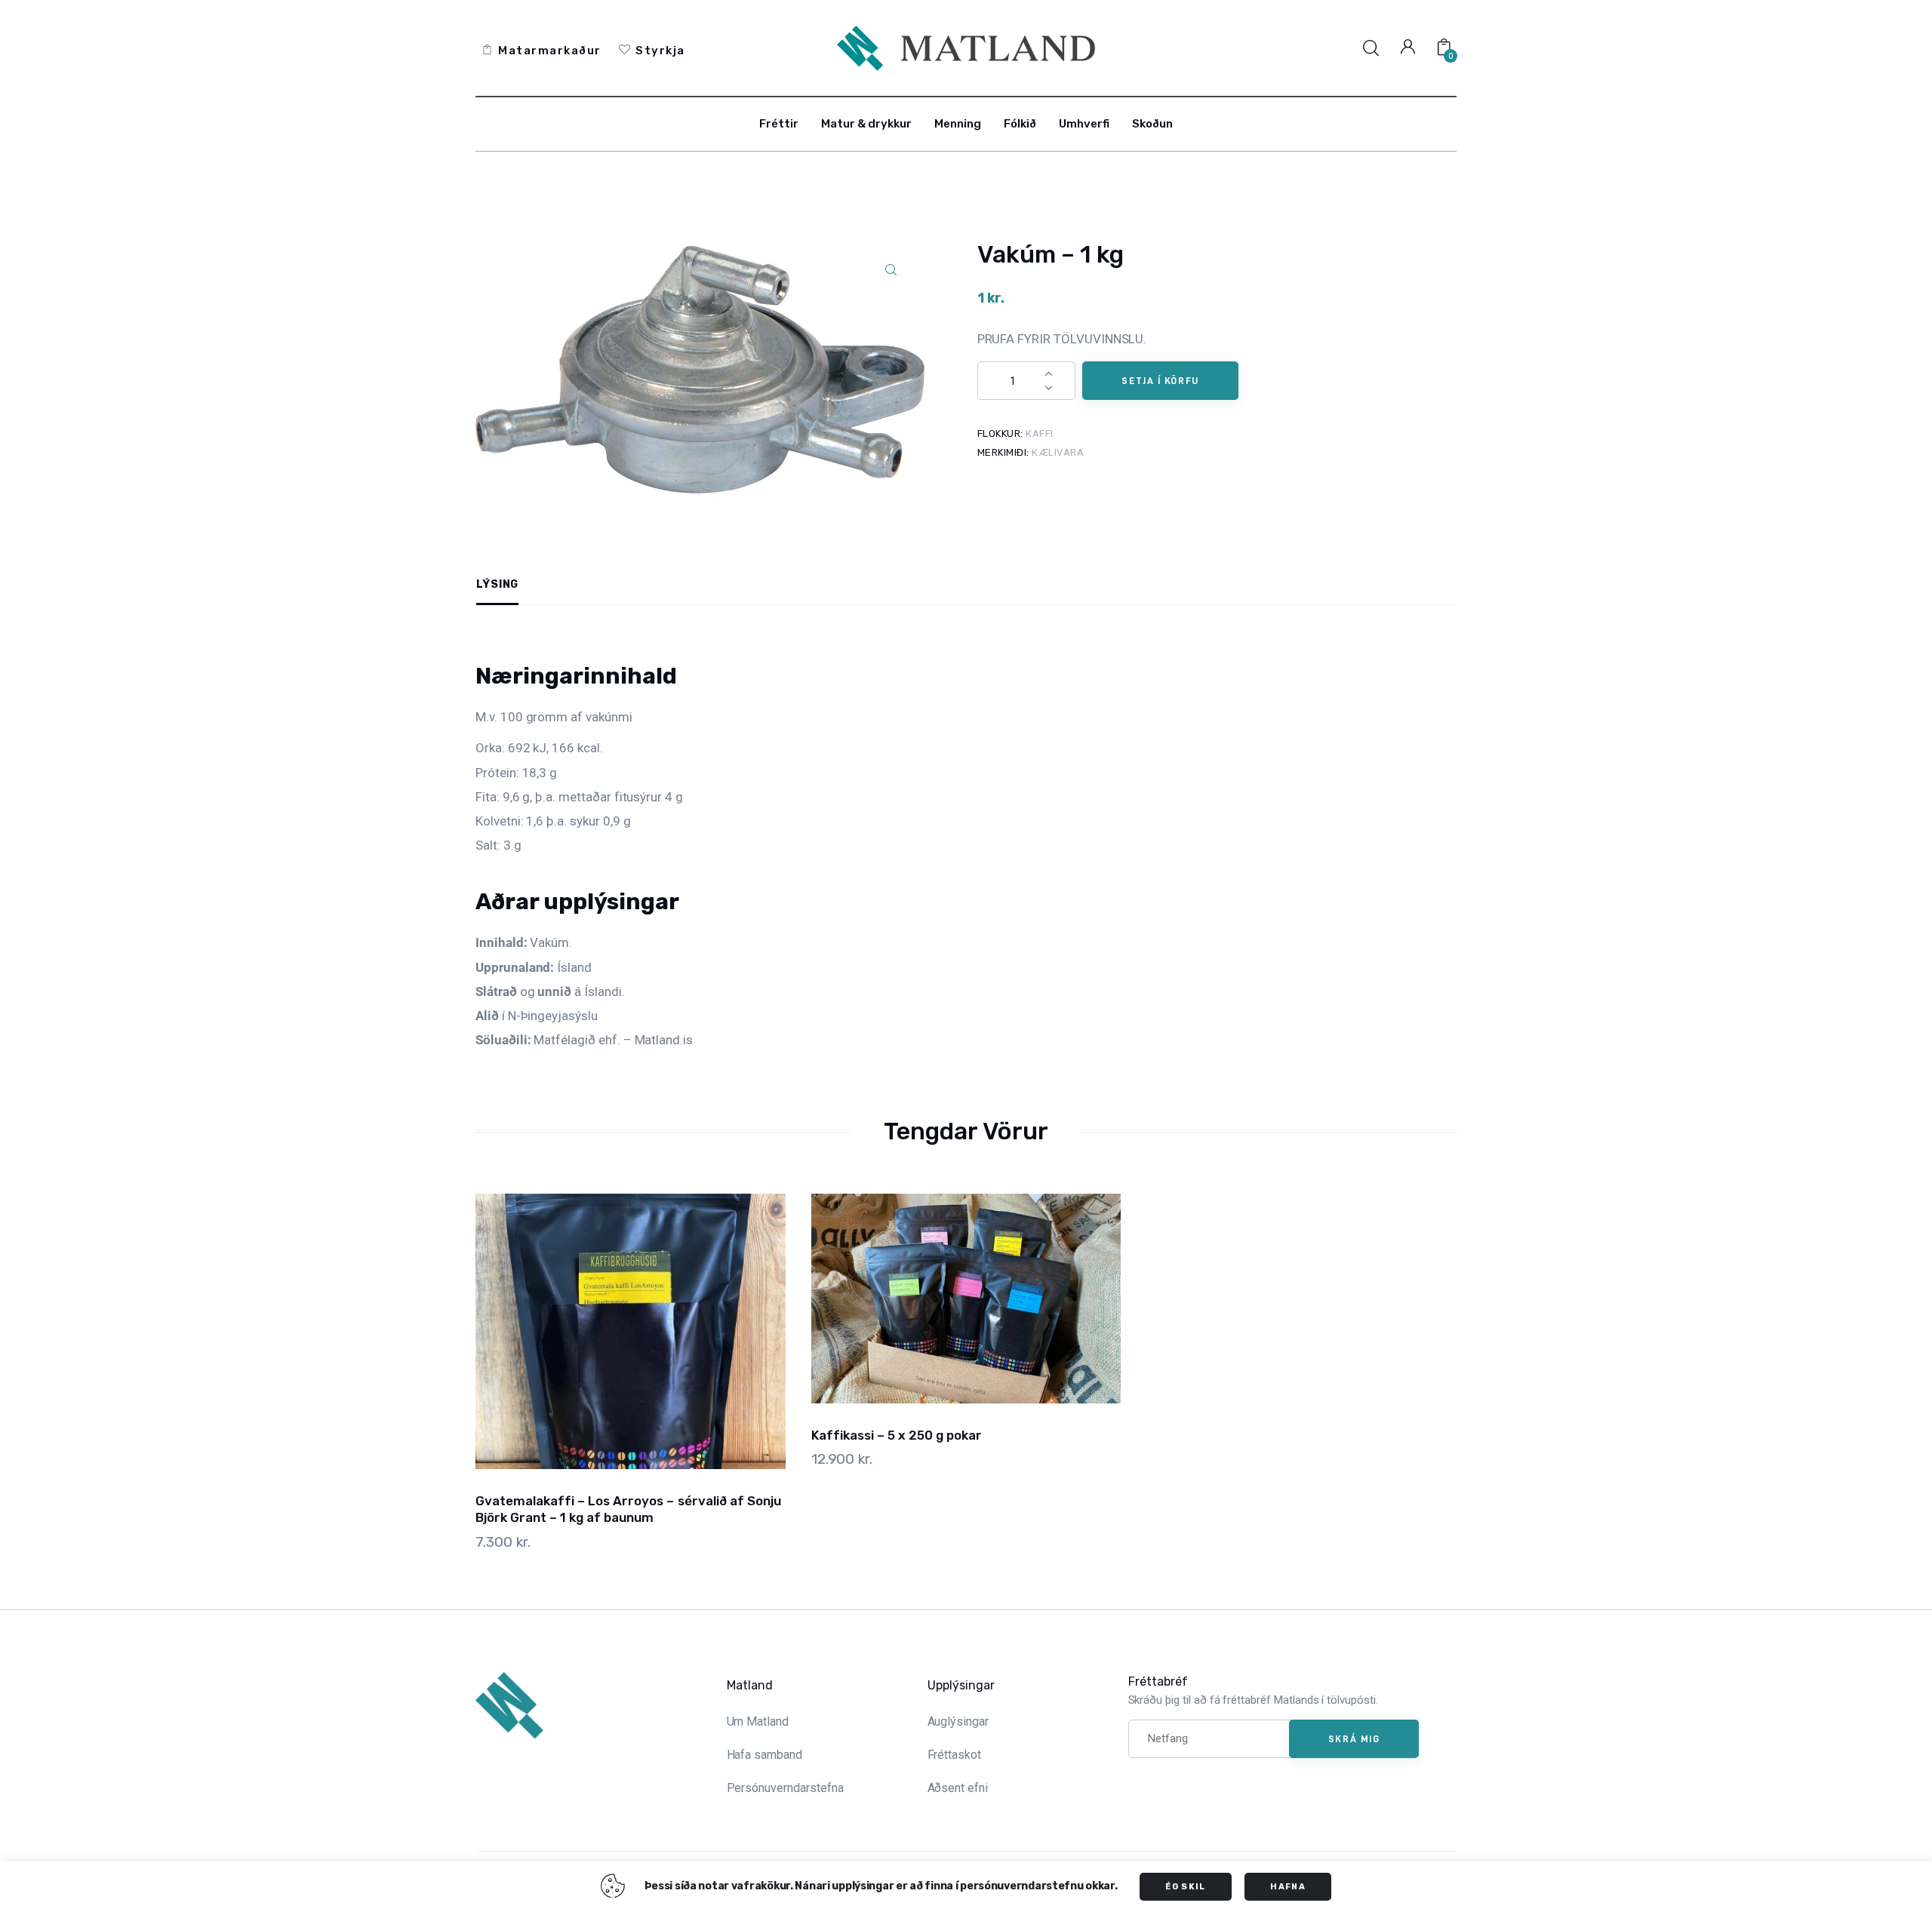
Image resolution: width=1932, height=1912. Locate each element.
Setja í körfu (1160, 380)
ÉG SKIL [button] (1185, 1887)
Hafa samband (764, 1755)
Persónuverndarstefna (785, 1788)
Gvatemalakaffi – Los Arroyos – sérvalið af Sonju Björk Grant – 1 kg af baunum (628, 1509)
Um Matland (758, 1721)
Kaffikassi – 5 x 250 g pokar (897, 1435)
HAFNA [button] (1288, 1887)
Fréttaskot (955, 1755)
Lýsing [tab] (497, 584)
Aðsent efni (958, 1788)
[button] (891, 271)
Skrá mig (1354, 1738)
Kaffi (1040, 433)
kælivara (1058, 452)
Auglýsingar (958, 1721)
